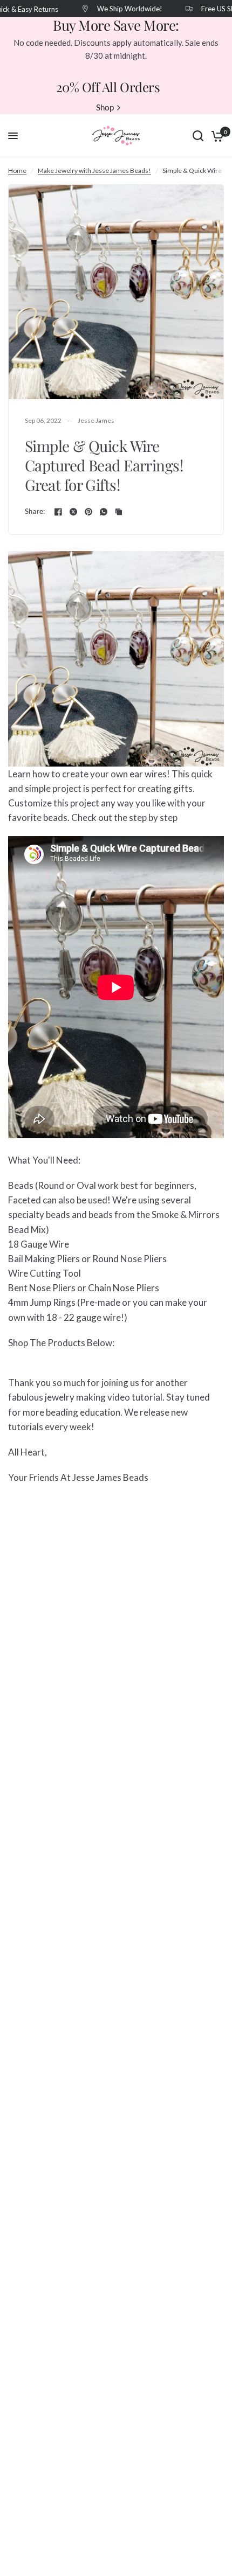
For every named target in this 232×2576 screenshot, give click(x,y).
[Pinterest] (88, 512)
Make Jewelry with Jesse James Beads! (94, 170)
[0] (216, 136)
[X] (73, 512)
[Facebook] (58, 512)
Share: (35, 511)
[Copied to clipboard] (119, 512)
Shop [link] (105, 107)
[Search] (198, 136)
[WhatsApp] (104, 512)
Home (17, 170)
